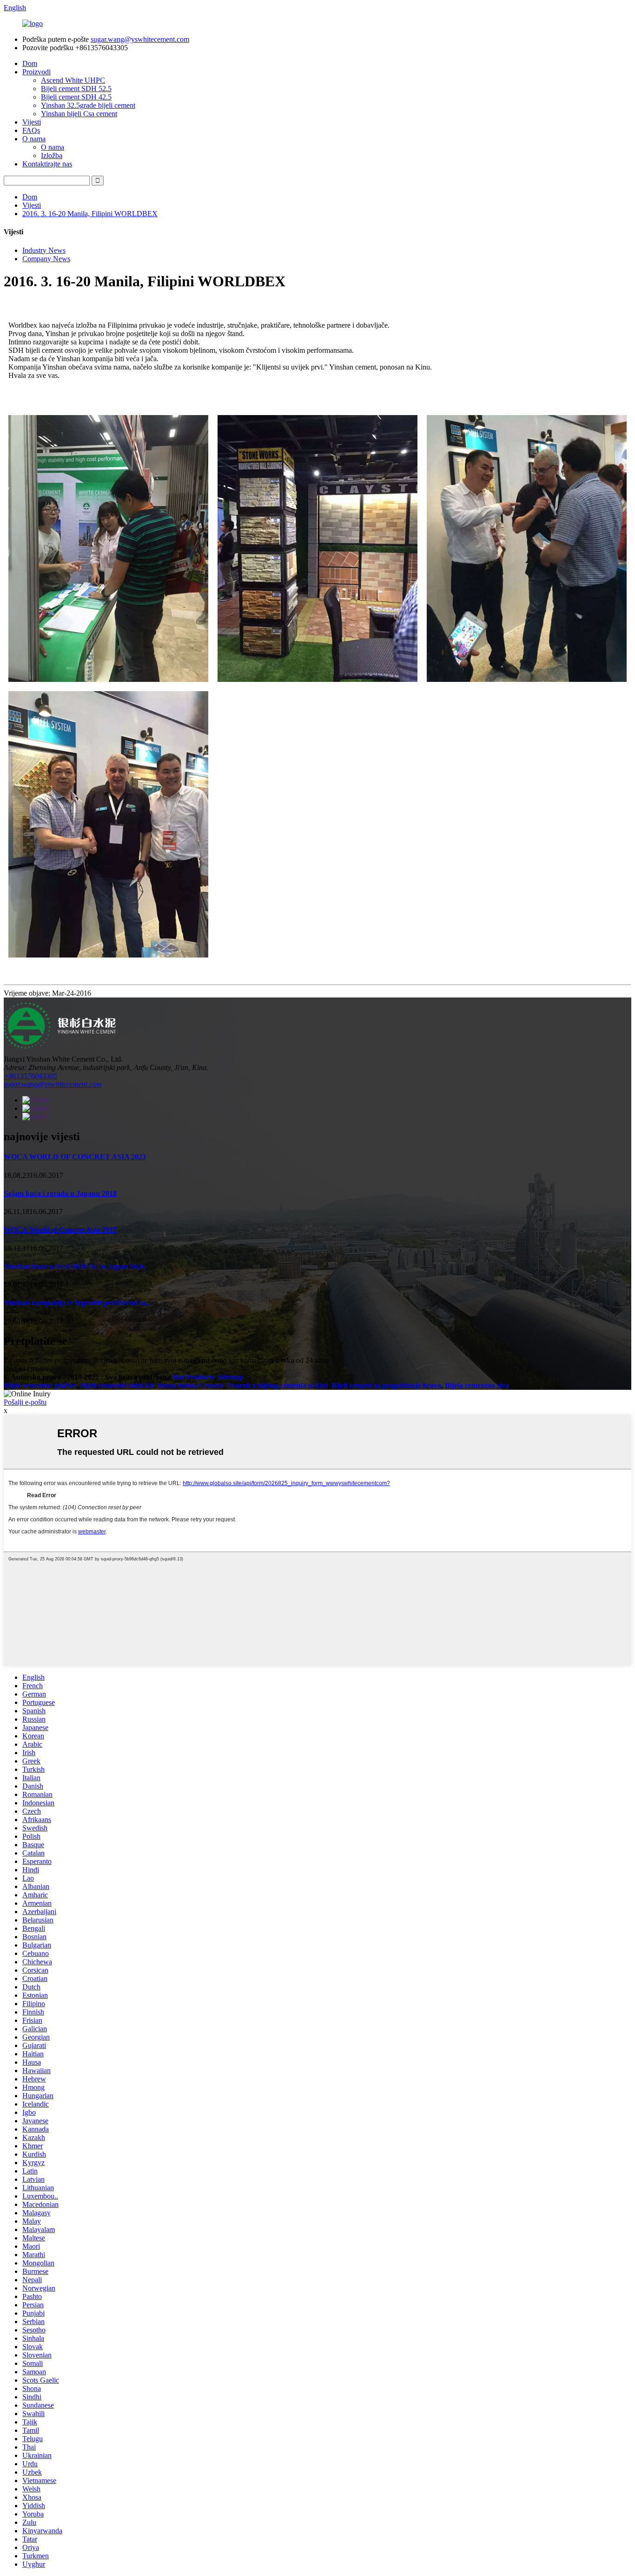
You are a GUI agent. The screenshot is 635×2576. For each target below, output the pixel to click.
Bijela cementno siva (477, 1385)
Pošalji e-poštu (25, 1402)
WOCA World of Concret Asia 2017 (60, 1230)
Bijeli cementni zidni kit (117, 1385)
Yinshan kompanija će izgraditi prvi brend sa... (78, 1303)
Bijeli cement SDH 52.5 (76, 89)
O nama (34, 139)
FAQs (31, 130)
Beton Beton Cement (190, 1385)
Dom (30, 63)
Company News (46, 259)
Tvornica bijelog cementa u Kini (277, 1385)
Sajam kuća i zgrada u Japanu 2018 (60, 1193)
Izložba (52, 155)
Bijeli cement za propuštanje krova (386, 1385)
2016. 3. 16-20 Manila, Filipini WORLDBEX (90, 214)
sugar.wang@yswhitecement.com (140, 39)
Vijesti (32, 122)
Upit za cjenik (24, 1369)
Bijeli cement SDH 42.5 (76, 97)
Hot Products (193, 1377)
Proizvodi (36, 72)
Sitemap (231, 1377)
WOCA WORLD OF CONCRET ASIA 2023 (75, 1157)
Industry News (44, 250)
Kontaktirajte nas (47, 164)
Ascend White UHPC (73, 80)
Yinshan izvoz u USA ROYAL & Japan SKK (74, 1266)
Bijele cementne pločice (40, 1385)
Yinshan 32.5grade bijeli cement (88, 105)
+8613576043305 (30, 1076)
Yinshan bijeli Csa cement (79, 114)
